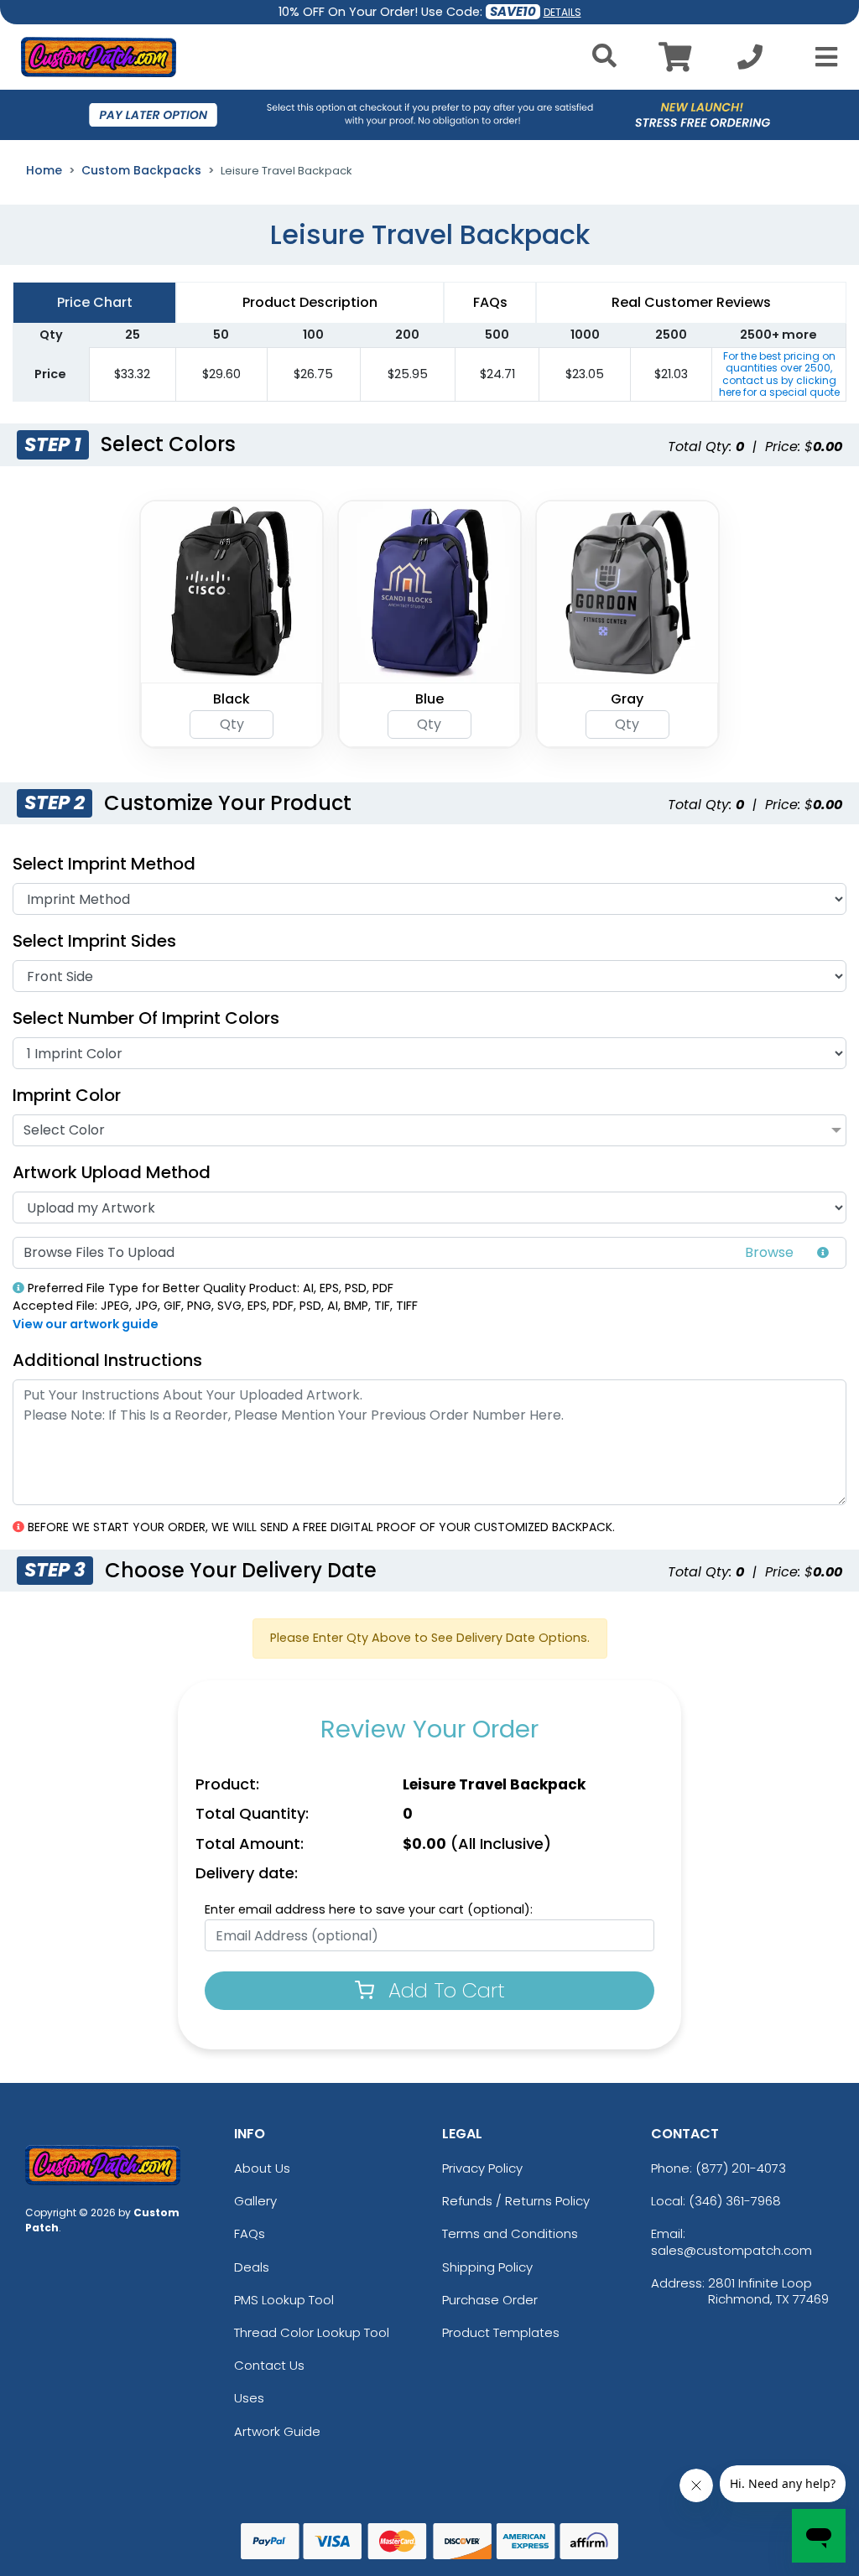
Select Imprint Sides (94, 941)
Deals (252, 2267)
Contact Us (269, 2365)
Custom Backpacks (141, 170)
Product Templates (501, 2332)
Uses (249, 2398)
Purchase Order (490, 2300)
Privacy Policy (482, 2168)
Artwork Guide (277, 2431)
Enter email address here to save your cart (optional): (369, 1909)
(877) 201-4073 (741, 2168)
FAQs (250, 2233)
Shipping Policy (487, 2267)
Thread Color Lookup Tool (312, 2332)
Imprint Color (67, 1095)
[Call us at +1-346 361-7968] (750, 62)
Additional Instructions (107, 1360)
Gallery (255, 2201)
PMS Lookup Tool (284, 2300)
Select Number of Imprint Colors (146, 1018)
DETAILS (562, 12)
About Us (262, 2168)
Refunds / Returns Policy (516, 2201)
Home (44, 170)
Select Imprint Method (104, 864)
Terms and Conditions (510, 2233)
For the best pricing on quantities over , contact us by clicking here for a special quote (779, 374)
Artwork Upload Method (112, 1172)
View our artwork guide (86, 1324)
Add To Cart (444, 1990)
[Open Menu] (821, 57)
